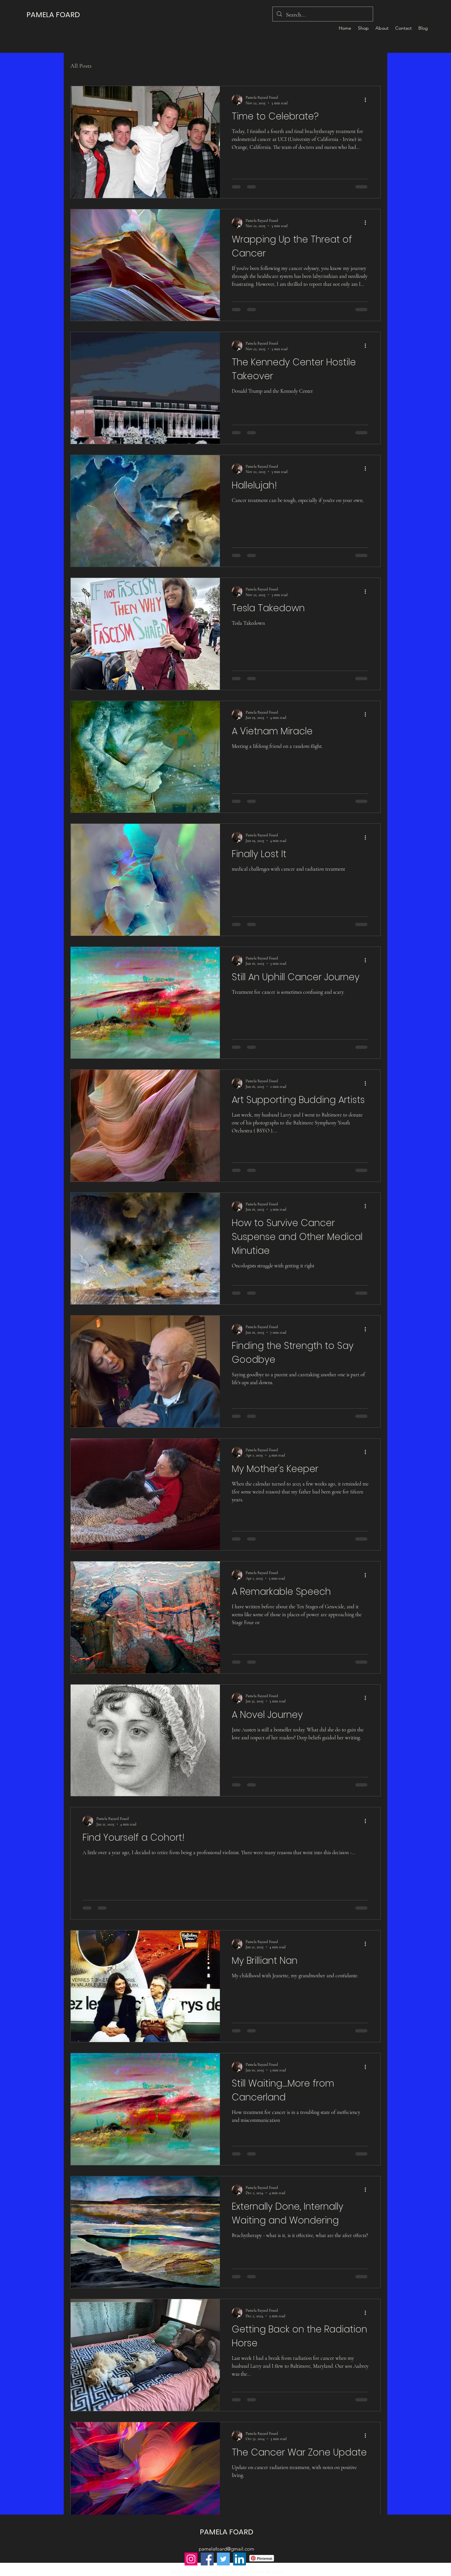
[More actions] (367, 100)
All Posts (81, 66)
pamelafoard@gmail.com (226, 2564)
